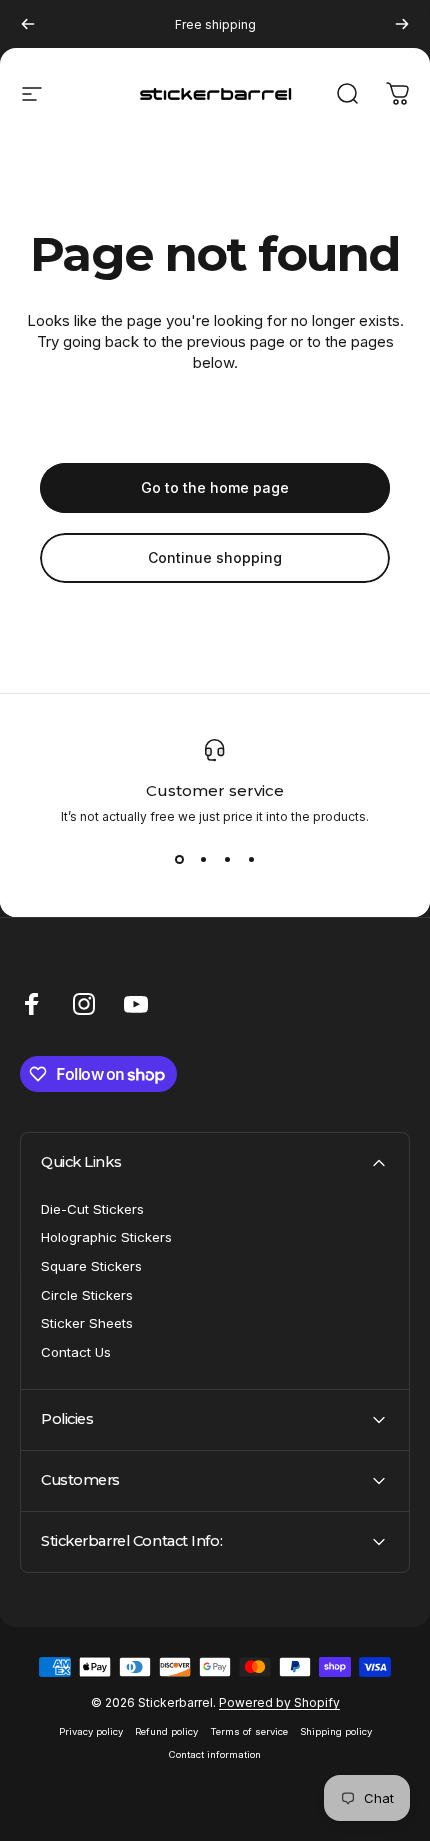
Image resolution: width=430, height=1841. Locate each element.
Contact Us (76, 1352)
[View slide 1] (179, 860)
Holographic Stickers (106, 1237)
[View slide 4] (251, 860)
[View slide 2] (203, 860)
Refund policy (166, 1731)
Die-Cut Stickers (92, 1209)
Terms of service (249, 1731)
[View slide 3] (227, 860)
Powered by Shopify (279, 1702)
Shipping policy (336, 1731)
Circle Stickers (87, 1295)
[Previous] (28, 24)
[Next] (402, 24)
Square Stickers (91, 1266)
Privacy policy (91, 1731)
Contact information (215, 1754)
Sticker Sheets (87, 1323)
